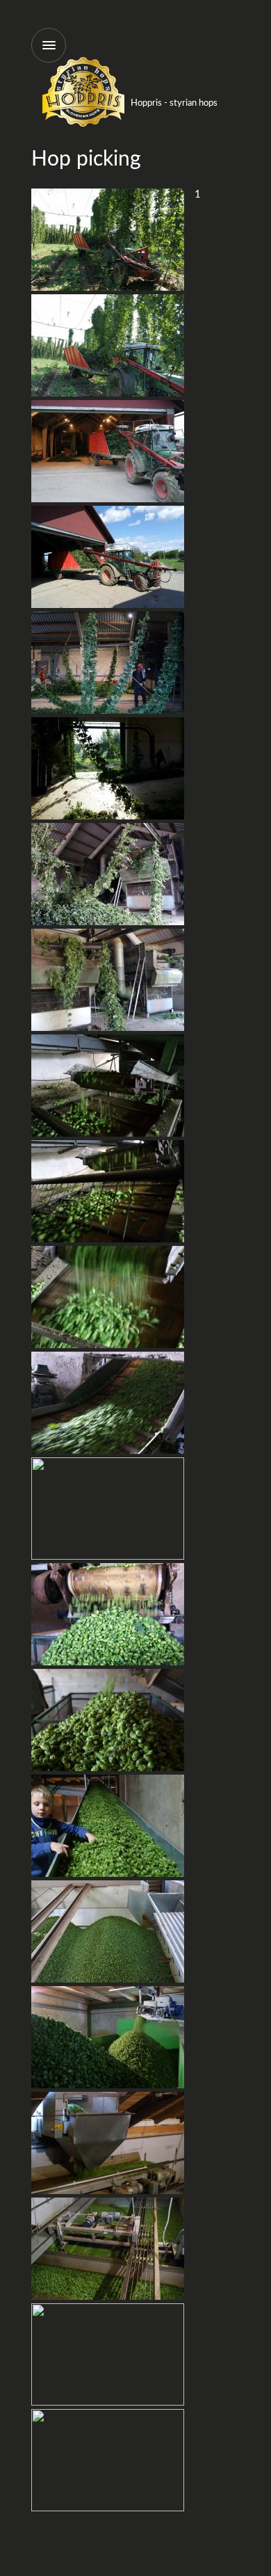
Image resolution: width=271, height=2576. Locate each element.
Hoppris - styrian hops (174, 103)
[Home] (83, 125)
